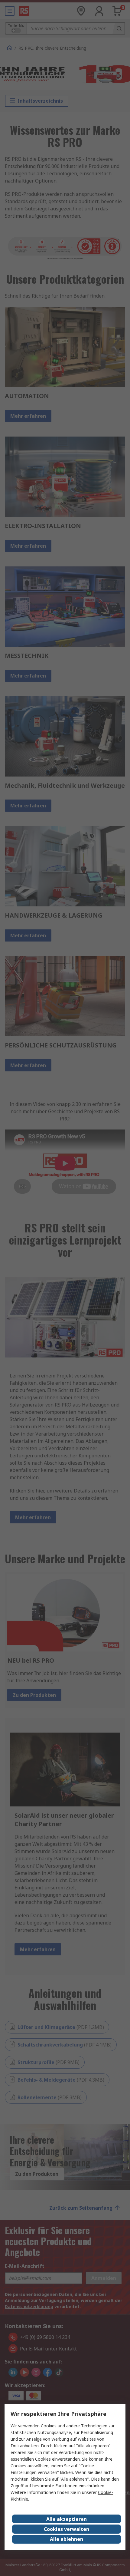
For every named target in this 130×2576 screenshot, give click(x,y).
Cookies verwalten (67, 2529)
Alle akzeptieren (67, 2519)
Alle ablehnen (67, 2539)
